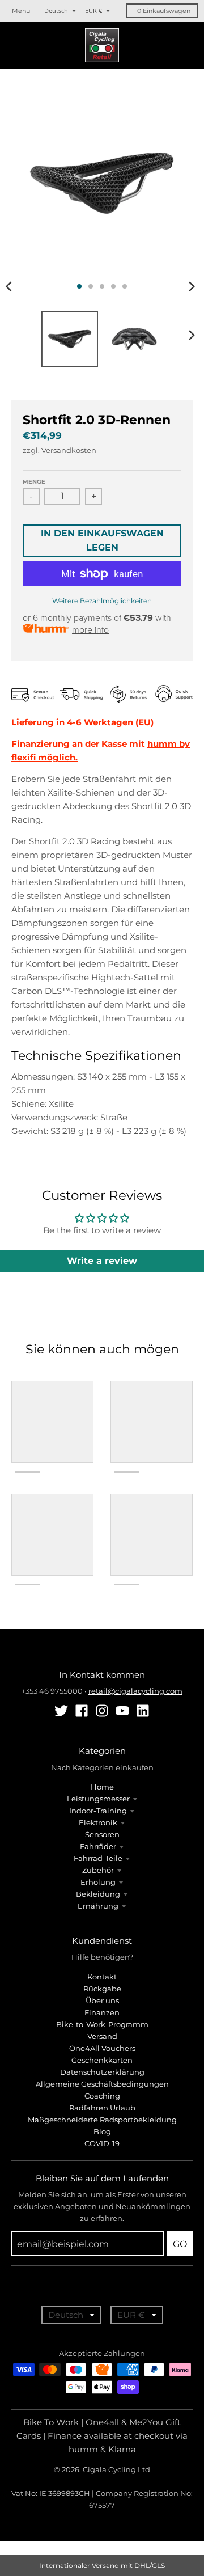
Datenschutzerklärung (102, 2072)
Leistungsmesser (98, 1799)
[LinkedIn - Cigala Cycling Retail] (143, 1711)
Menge (34, 482)
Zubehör (98, 1870)
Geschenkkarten (102, 2060)
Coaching (102, 2096)
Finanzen (102, 2012)
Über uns (102, 2000)
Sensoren (102, 1834)
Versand (102, 2036)
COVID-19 (102, 2143)
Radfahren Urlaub (102, 2108)
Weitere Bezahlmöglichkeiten (102, 601)
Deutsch (56, 10)
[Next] (192, 286)
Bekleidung (98, 1894)
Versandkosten (69, 450)
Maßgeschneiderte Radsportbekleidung (102, 2120)
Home (102, 1787)
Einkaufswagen (164, 11)
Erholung (98, 1882)
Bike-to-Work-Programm (102, 2024)
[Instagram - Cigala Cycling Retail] (102, 1711)
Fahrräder (98, 1846)
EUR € (93, 10)
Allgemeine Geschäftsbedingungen (102, 2084)
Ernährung (98, 1906)
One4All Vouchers (102, 2048)
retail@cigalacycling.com (135, 1691)
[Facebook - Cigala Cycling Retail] (82, 1711)
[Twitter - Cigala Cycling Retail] (61, 1711)
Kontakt (102, 1977)
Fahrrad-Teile (98, 1858)
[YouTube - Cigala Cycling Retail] (122, 1711)
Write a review (102, 1261)
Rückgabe (102, 1989)
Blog (102, 2131)
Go (180, 2244)
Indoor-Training (98, 1811)
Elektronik (98, 1822)
